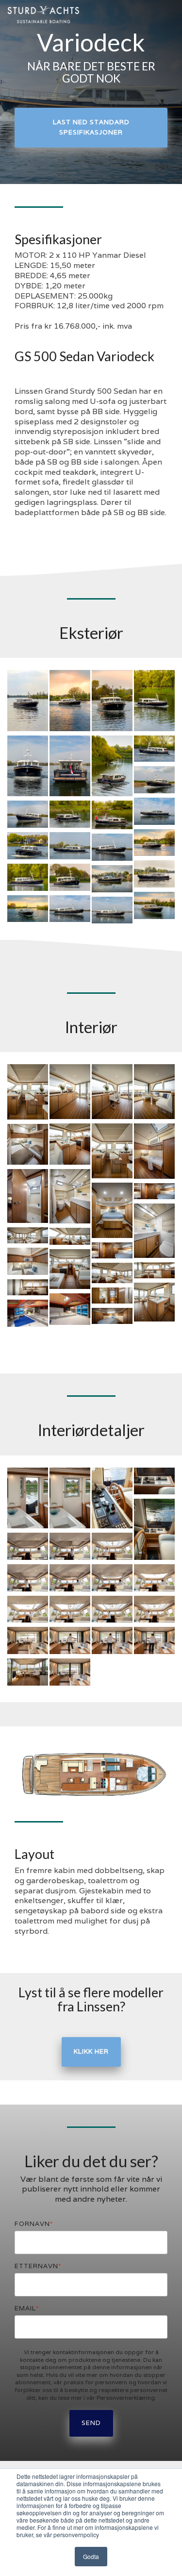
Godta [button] (91, 2556)
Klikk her (91, 2051)
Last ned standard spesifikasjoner (91, 127)
